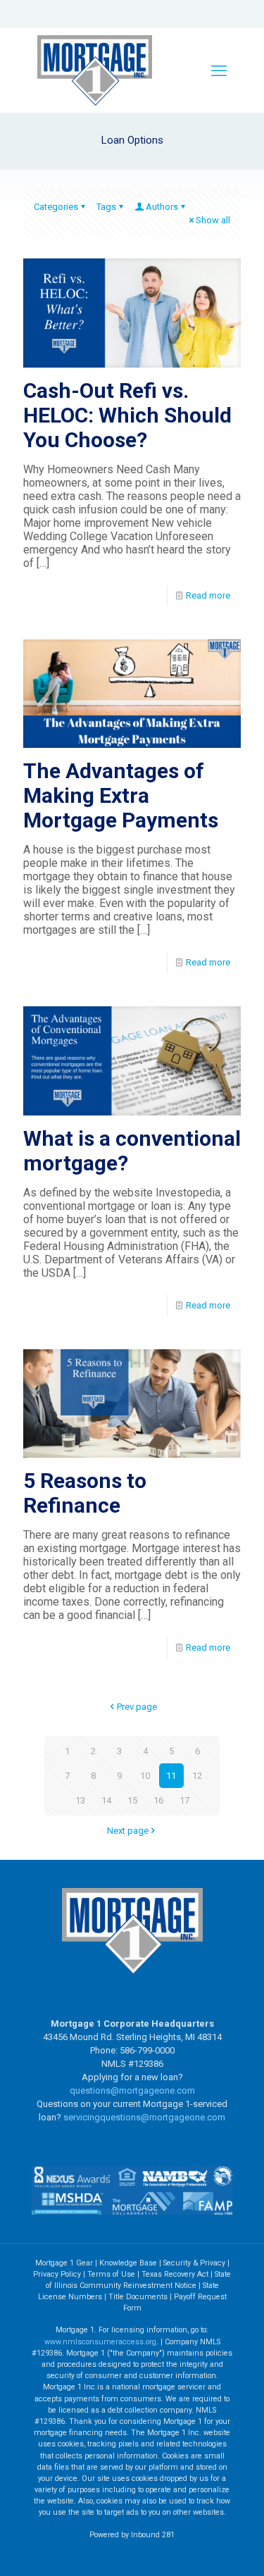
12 (197, 1776)
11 (171, 1776)
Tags (106, 207)
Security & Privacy (194, 2263)
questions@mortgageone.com (132, 2090)
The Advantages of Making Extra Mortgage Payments (121, 795)
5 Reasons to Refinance (85, 1493)
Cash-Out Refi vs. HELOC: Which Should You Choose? (127, 415)
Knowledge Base (128, 2263)
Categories (56, 207)
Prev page (137, 1707)
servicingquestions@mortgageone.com (144, 2117)
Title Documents (138, 2297)
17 (184, 1800)
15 (132, 1800)
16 (158, 1800)
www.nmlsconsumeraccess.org (100, 2342)
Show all (213, 220)
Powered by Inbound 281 (132, 2535)
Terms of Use (111, 2274)
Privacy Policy (57, 2274)
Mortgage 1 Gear (64, 2263)
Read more (208, 595)
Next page (128, 1831)
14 (106, 1800)
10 (145, 1776)
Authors (162, 207)
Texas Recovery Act (175, 2274)
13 (80, 1800)
